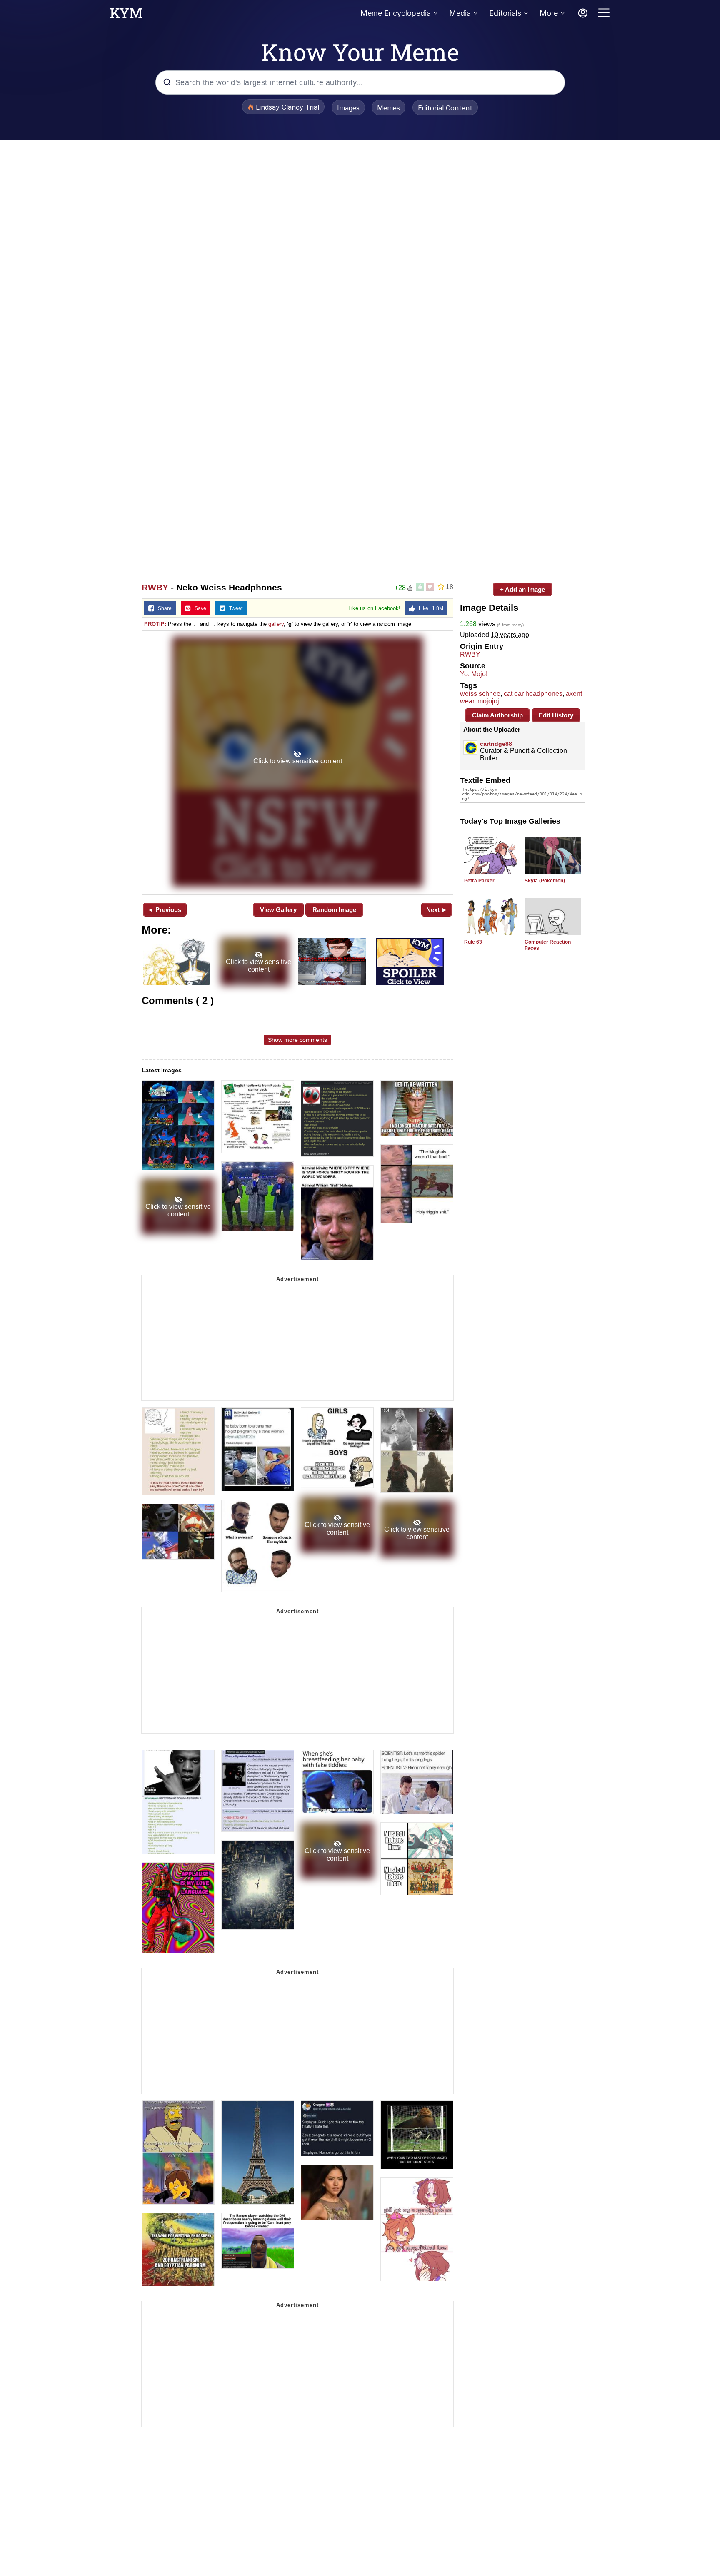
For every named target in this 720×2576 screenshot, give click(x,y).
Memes (389, 108)
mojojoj (488, 701)
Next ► (437, 910)
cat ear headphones (533, 694)
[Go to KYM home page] (126, 15)
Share (163, 608)
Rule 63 (473, 942)
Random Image (334, 910)
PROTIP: (155, 624)
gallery (276, 624)
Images (348, 108)
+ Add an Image (522, 589)
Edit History (556, 715)
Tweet (234, 608)
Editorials (505, 13)
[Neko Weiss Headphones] (297, 762)
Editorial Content (445, 108)
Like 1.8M (429, 608)
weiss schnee (480, 694)
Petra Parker (479, 881)
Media (460, 13)
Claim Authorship (497, 715)
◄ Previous (164, 910)
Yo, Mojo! (474, 674)
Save (199, 608)
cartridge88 (496, 744)
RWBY (155, 587)
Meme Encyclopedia (396, 13)
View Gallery (278, 910)
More (549, 13)
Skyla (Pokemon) (545, 881)
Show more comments (297, 1040)
